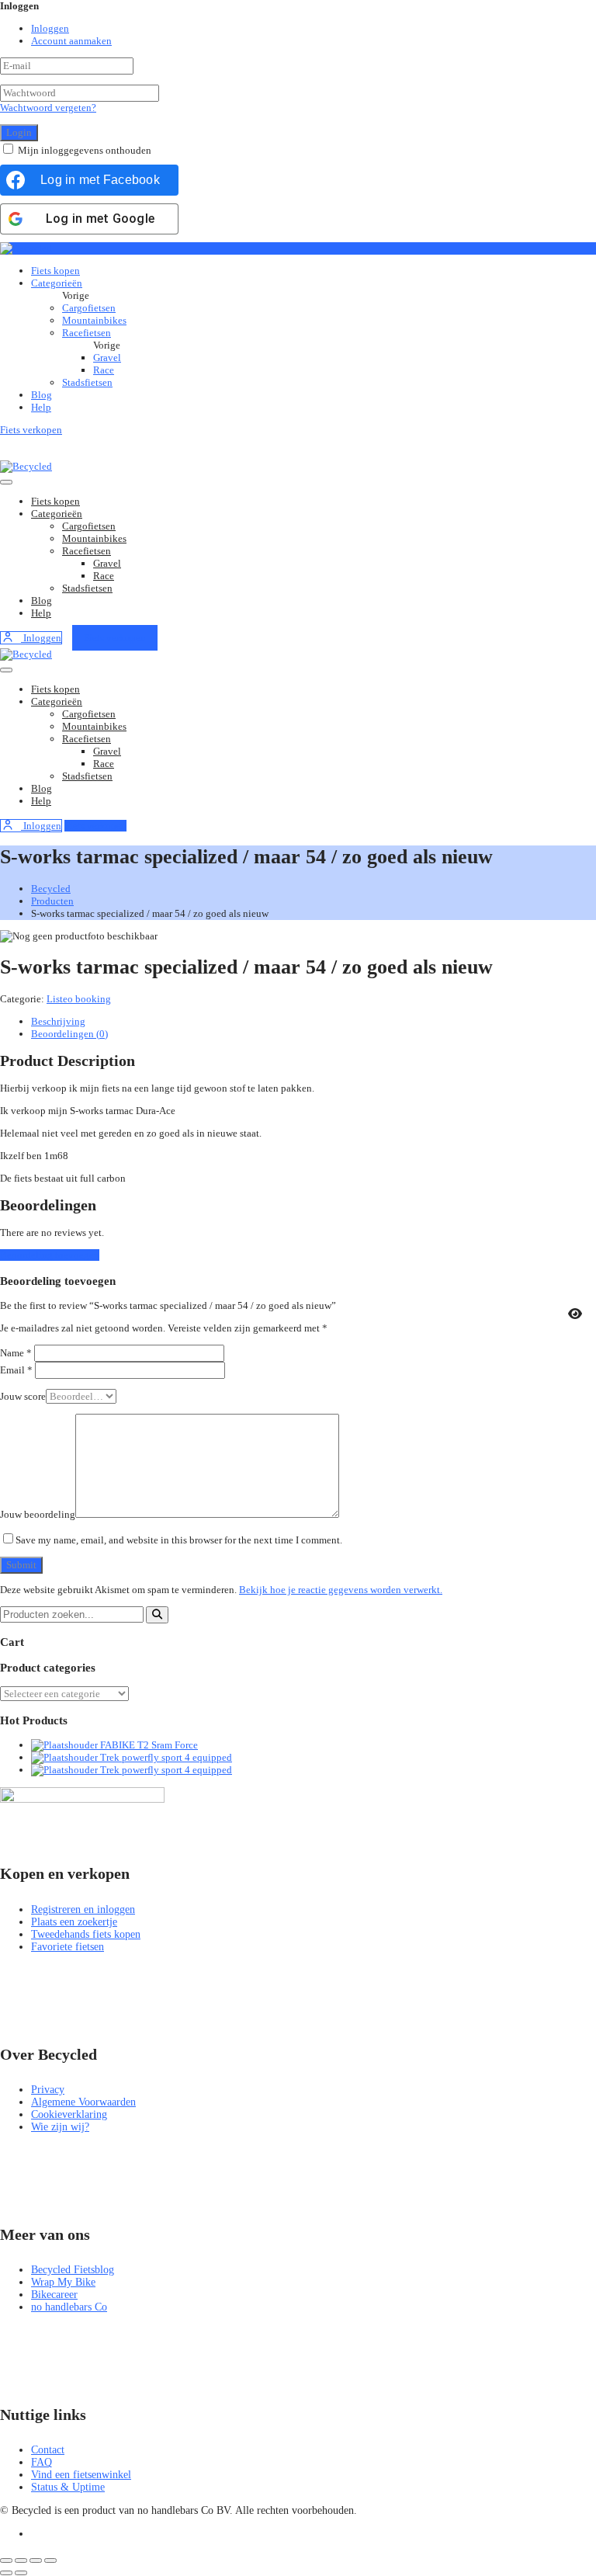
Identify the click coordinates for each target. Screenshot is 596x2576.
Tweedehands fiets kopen (86, 1934)
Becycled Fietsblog (73, 2270)
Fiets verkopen (31, 430)
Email (16, 1370)
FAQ (42, 2462)
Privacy (48, 2090)
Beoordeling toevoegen (50, 1255)
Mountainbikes (94, 320)
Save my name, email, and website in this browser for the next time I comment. (179, 1540)
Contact (48, 2450)
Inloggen (50, 28)
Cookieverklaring (69, 2114)
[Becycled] (26, 248)
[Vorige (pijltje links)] (6, 2573)
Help (41, 407)
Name (16, 1353)
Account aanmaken (71, 41)
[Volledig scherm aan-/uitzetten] (21, 2560)
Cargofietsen (89, 308)
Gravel (107, 358)
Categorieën (57, 283)
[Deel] (36, 2560)
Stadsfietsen (87, 382)
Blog (42, 395)
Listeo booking (79, 999)
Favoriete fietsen (68, 1947)
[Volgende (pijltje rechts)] (21, 2573)
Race (104, 370)
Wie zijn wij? (60, 2127)
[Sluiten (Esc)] (50, 2560)
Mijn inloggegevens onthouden (85, 150)
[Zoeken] (157, 1615)
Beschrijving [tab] (58, 1021)
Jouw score (23, 1396)
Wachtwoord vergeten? (48, 108)
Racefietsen (87, 333)
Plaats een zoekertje (74, 1922)
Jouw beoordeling (38, 1514)
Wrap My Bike (63, 2282)
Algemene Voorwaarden (83, 2102)
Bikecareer (54, 2295)
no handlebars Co (69, 2307)
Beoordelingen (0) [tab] (69, 1034)
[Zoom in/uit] (6, 2560)
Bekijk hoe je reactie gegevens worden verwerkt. (341, 1590)
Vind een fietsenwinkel (81, 2475)
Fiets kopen (55, 271)
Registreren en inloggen (83, 1909)
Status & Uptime (68, 2487)
